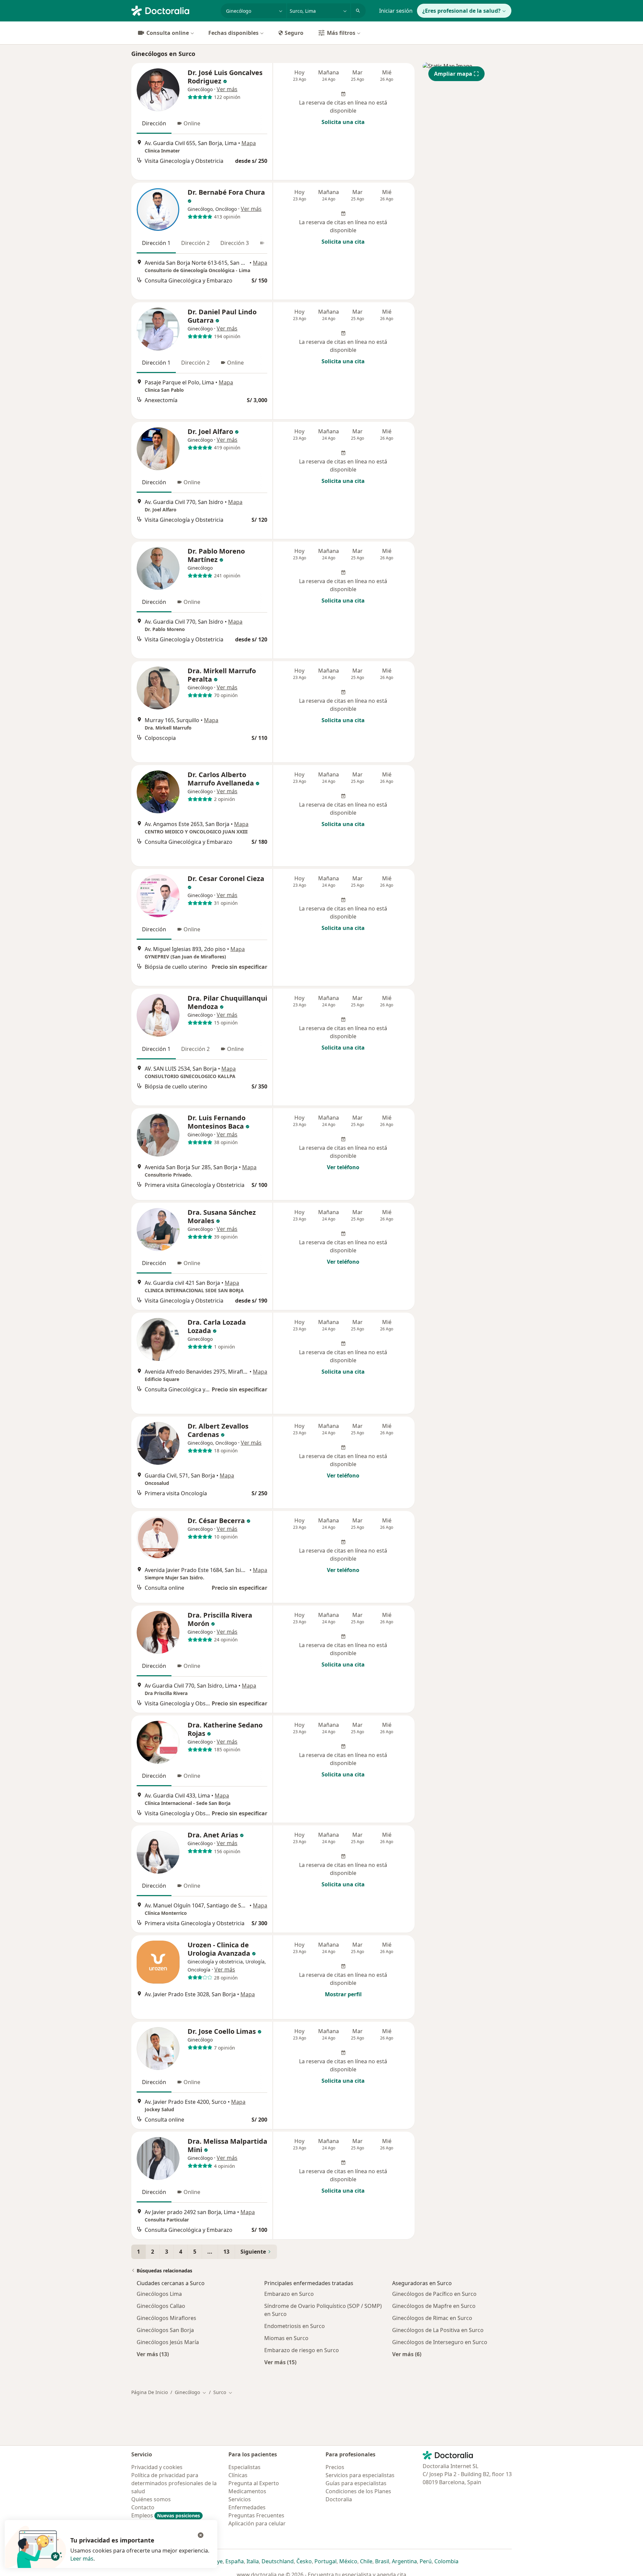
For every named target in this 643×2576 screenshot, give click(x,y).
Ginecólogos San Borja (165, 2330)
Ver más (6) (407, 2354)
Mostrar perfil (343, 1994)
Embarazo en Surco (289, 2294)
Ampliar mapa (453, 74)
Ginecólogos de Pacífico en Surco (434, 2294)
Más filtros (341, 33)
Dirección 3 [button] (235, 243)
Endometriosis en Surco (295, 2326)
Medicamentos (247, 2491)
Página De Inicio (150, 2392)
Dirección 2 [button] (195, 243)
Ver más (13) (153, 2354)
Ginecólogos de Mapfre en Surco (434, 2306)
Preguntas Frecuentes (256, 2515)
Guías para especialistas (356, 2483)
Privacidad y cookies (157, 2467)
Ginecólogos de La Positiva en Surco (438, 2330)
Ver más (227, 89)
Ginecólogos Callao (161, 2306)
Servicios (240, 2499)
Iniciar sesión (396, 11)
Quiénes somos (151, 2499)
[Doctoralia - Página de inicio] (173, 10)
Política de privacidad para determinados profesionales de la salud (174, 2483)
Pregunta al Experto (254, 2483)
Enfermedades (247, 2507)
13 (226, 2252)
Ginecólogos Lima (159, 2294)
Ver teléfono (343, 1167)
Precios (335, 2467)
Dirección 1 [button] (156, 243)
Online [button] (192, 123)
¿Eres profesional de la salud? (461, 11)
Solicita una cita (343, 122)
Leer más (82, 2559)
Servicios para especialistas (360, 2475)
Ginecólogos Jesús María (168, 2342)
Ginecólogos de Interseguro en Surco (440, 2342)
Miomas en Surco (286, 2338)
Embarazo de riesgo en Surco (302, 2350)
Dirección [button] (154, 123)
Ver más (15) (280, 2362)
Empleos (166, 2515)
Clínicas (238, 2475)
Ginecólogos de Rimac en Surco (432, 2318)
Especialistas (244, 2467)
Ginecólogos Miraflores (166, 2318)
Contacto (143, 2507)
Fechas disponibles (233, 33)
